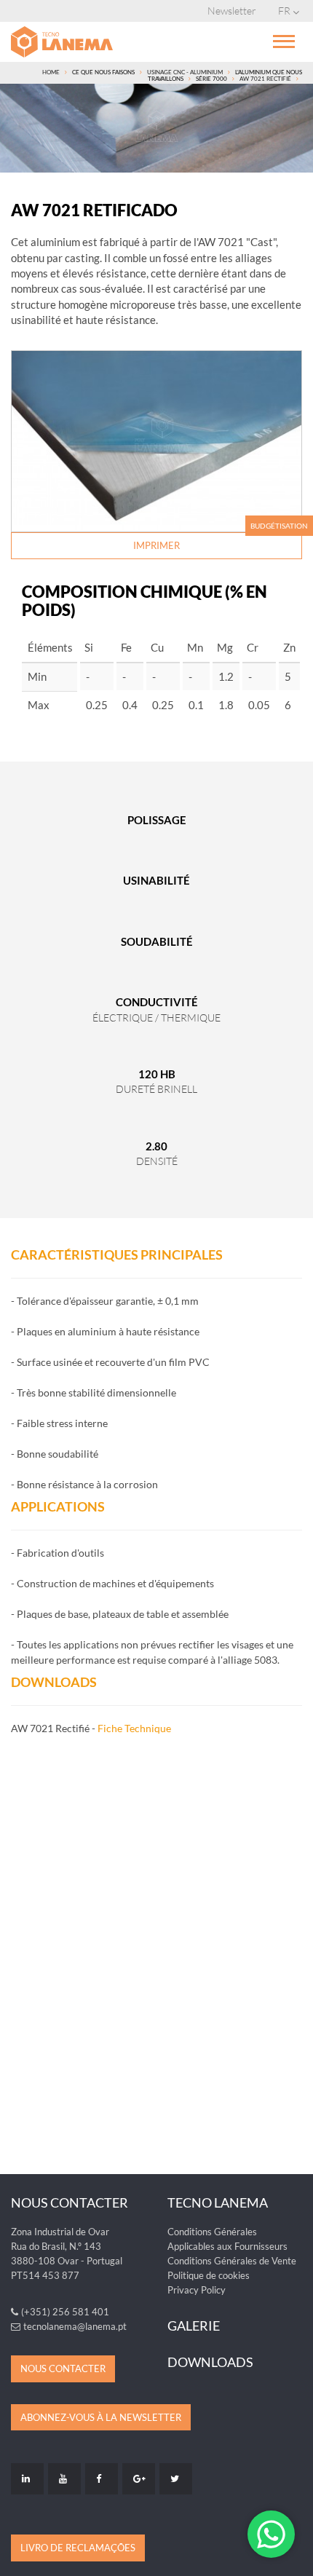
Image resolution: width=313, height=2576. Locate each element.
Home (51, 72)
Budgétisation (279, 526)
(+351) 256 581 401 (65, 2312)
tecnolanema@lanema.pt (75, 2326)
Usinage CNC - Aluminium (185, 72)
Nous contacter (63, 2368)
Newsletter (232, 11)
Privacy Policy (197, 2290)
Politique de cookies (209, 2275)
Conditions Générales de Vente (232, 2261)
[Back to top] (294, 2557)
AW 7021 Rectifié (265, 79)
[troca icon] (284, 40)
